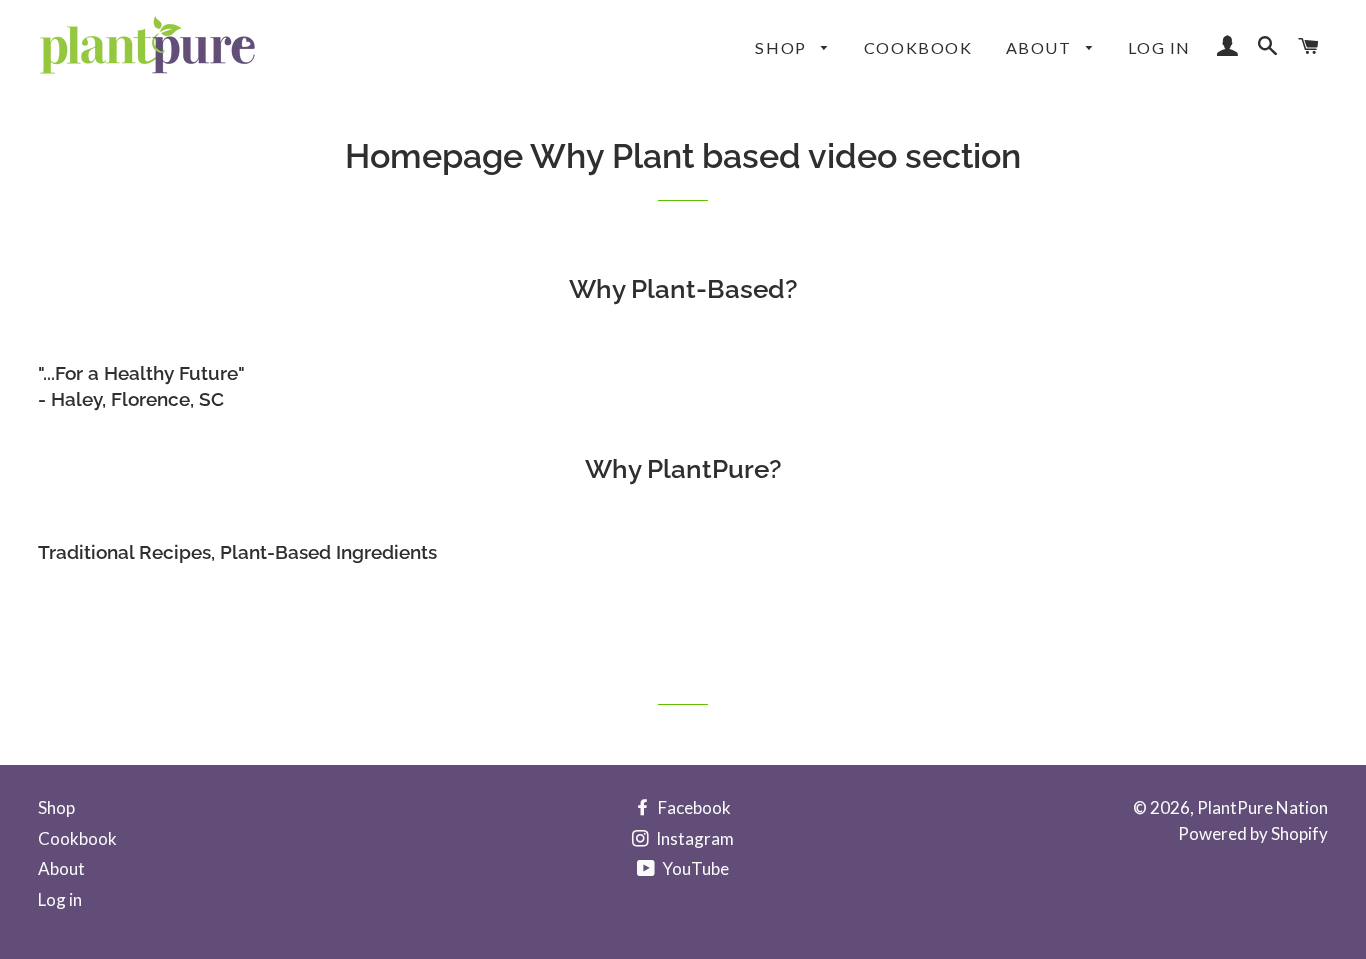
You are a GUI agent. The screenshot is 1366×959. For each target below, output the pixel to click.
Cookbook (918, 47)
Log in (1159, 47)
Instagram (693, 838)
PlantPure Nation (1262, 807)
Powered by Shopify (1253, 833)
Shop (783, 47)
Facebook (693, 807)
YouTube (694, 868)
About (1041, 47)
